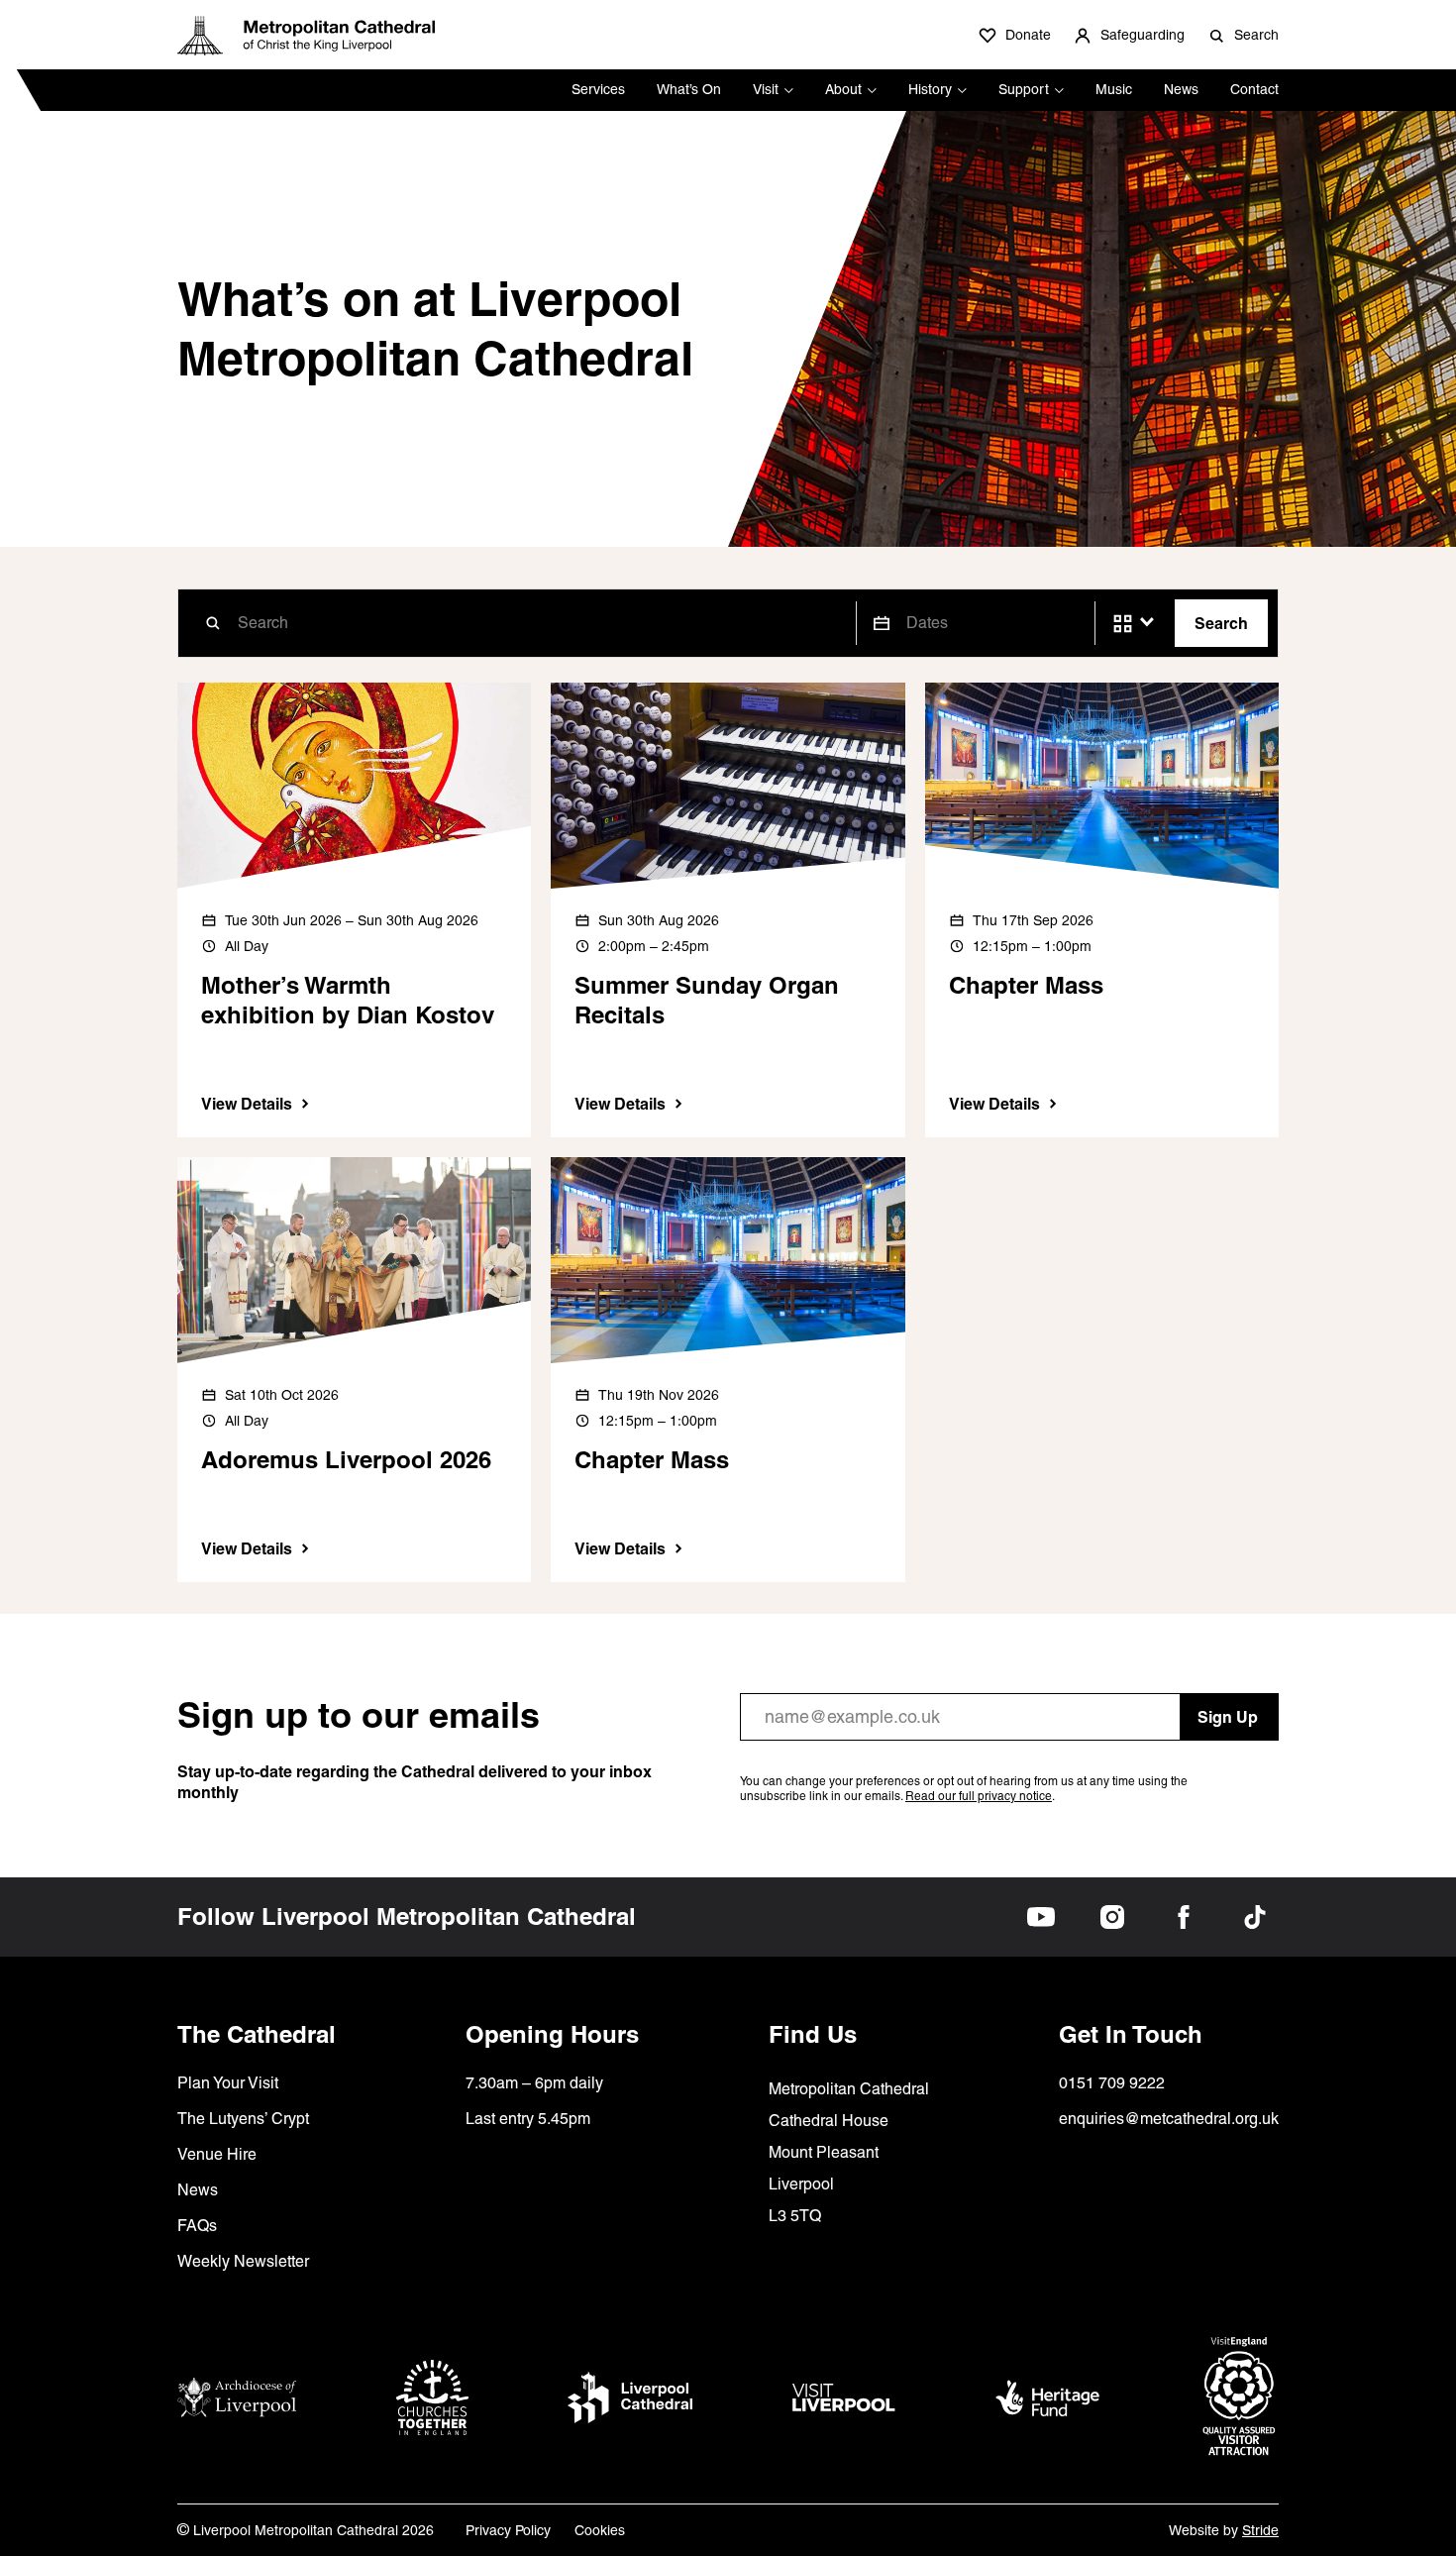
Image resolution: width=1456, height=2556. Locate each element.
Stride (1260, 2530)
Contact (1254, 89)
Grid (1123, 624)
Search (1221, 623)
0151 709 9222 (1112, 2083)
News (1181, 89)
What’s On (689, 89)
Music (1114, 89)
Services (598, 89)
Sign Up (1228, 1717)
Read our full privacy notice (979, 1796)
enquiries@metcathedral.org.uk (1169, 2119)
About (843, 89)
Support (1024, 89)
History (930, 89)
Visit (766, 89)
